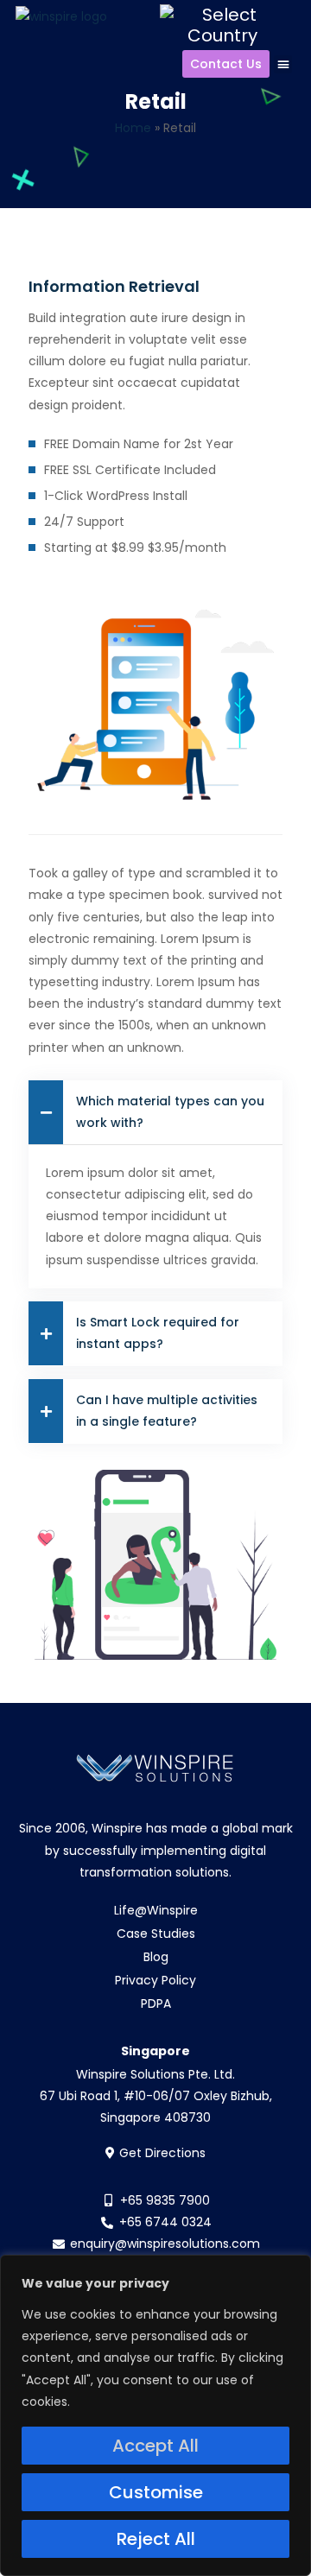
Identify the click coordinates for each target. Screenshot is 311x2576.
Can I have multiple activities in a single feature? (167, 1411)
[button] (283, 64)
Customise (156, 2492)
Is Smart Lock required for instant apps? (158, 1333)
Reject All (156, 2539)
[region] (155, 2415)
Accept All (155, 2446)
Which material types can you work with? (170, 1112)
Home (133, 128)
